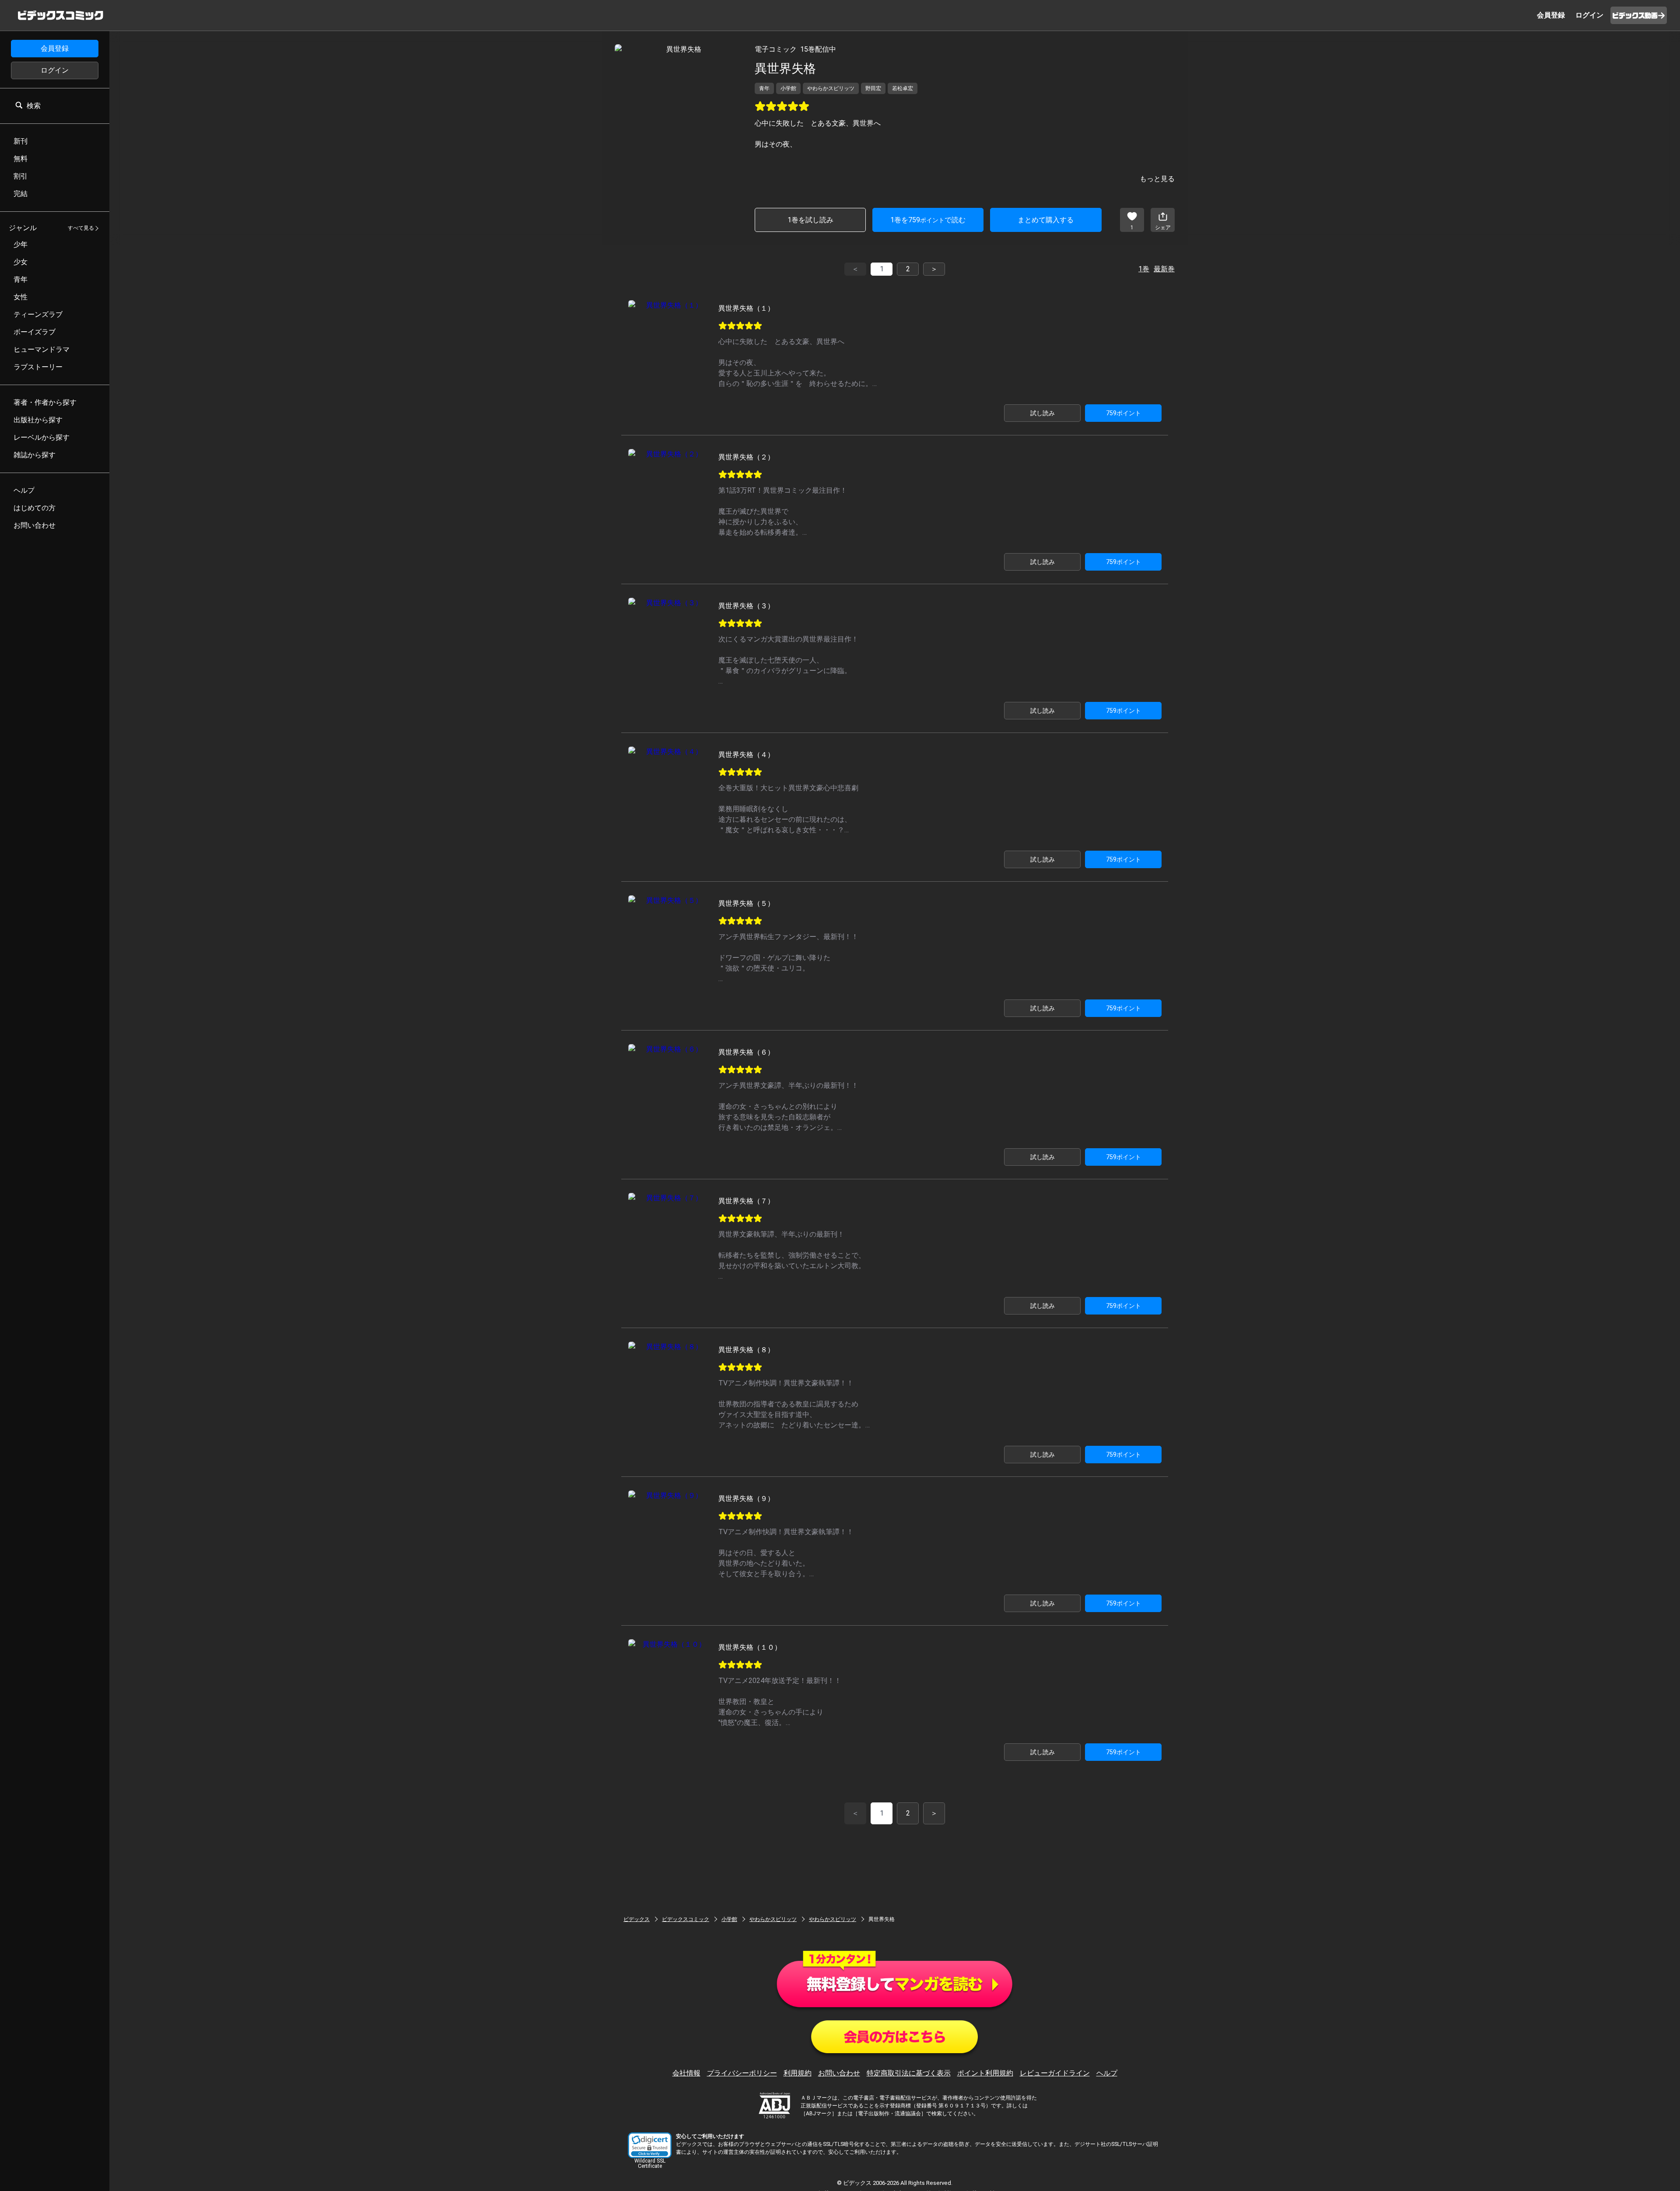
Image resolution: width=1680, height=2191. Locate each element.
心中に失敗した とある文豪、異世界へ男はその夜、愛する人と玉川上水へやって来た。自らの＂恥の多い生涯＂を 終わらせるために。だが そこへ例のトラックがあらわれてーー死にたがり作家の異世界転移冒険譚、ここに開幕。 (799, 384)
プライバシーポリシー (742, 2073)
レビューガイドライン (1055, 2073)
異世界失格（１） (746, 308)
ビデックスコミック (686, 1919)
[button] (650, 2145)
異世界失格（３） (746, 606)
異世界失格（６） (746, 1052)
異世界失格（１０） (750, 1647)
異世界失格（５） (746, 903)
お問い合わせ (839, 2073)
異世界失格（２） (746, 457)
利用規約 (798, 2073)
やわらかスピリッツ (773, 1919)
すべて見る (81, 228)
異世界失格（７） (746, 1201)
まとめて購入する (1046, 220)
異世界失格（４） (746, 755)
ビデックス (637, 1919)
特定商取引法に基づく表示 (909, 2073)
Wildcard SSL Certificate (650, 2163)
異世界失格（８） (746, 1350)
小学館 (729, 1919)
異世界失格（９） (746, 1499)
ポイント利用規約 (985, 2073)
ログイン (55, 70)
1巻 (1144, 269)
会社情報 (686, 2073)
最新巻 (1164, 269)
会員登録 (55, 48)
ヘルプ (1107, 2073)
